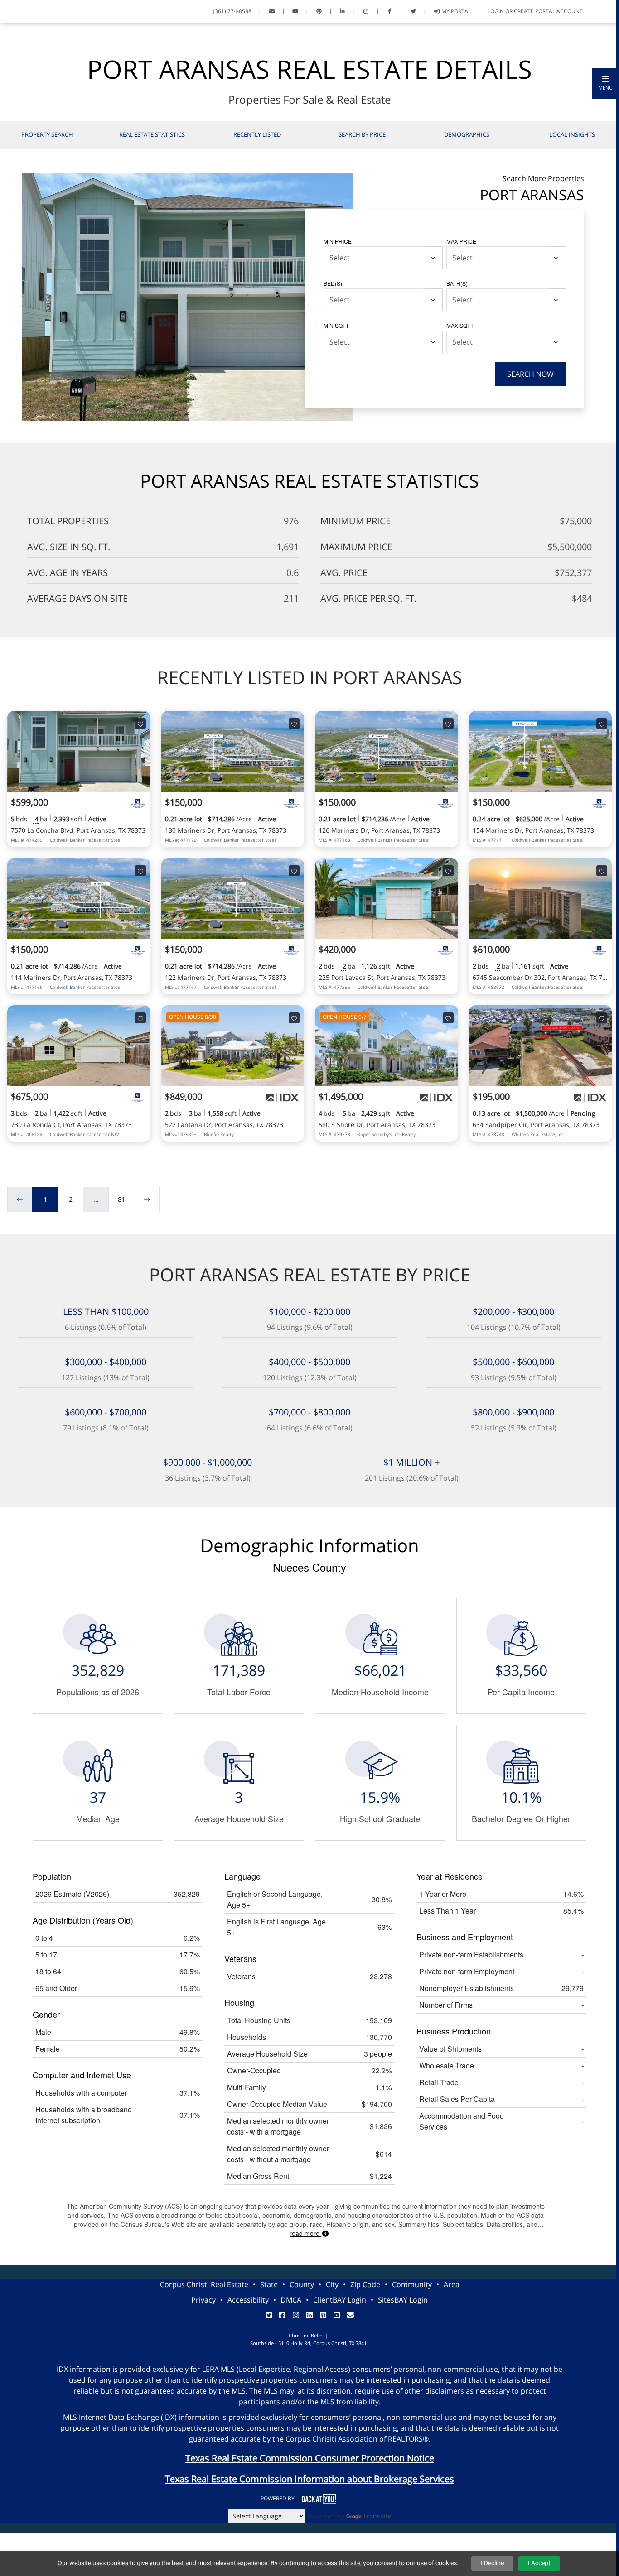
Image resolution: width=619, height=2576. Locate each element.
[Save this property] (140, 724)
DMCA (291, 2300)
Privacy (203, 2300)
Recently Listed (257, 134)
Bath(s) (457, 283)
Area (452, 2284)
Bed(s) (333, 283)
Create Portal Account (548, 11)
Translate (377, 2516)
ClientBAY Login (340, 2300)
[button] (605, 83)
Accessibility (248, 2300)
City (332, 2284)
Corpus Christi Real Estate (204, 2284)
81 (121, 1199)
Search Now (530, 374)
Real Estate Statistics (152, 134)
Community (412, 2284)
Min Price (338, 241)
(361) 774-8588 (232, 11)
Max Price (461, 241)
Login (496, 11)
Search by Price (362, 134)
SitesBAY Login (403, 2300)
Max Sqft (460, 325)
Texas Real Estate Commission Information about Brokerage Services (309, 2479)
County (302, 2284)
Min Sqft (336, 325)
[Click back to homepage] (17, 10)
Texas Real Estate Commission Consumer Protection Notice (310, 2458)
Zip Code (365, 2284)
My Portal (455, 11)
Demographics (467, 134)
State (269, 2284)
